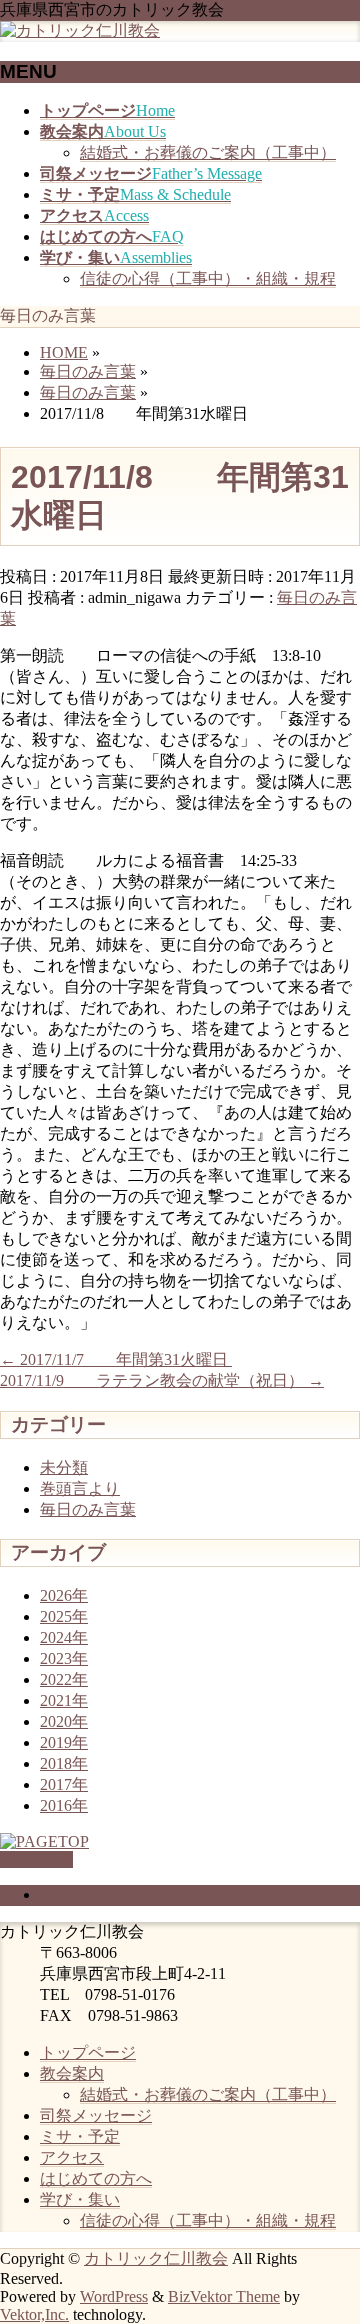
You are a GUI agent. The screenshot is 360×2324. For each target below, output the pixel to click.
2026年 (64, 1595)
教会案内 (72, 2073)
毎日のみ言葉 (88, 1509)
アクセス (72, 2157)
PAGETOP (36, 1859)
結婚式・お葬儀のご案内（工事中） (208, 152)
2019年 (64, 1742)
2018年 (64, 1763)
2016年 (64, 1805)
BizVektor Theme (224, 2296)
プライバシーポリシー (120, 1894)
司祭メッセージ (96, 2115)
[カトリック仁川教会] (80, 30)
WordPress (114, 2296)
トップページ (88, 2052)
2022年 (64, 1679)
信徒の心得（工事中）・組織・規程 (208, 278)
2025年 (64, 1616)
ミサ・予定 (80, 2136)
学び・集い (80, 2199)
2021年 (64, 1700)
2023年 (64, 1658)
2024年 (64, 1637)
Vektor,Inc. (34, 2314)
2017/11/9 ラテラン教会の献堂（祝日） (162, 1380)
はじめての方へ (96, 2178)
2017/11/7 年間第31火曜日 (116, 1359)
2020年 (64, 1721)
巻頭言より (80, 1488)
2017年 (64, 1784)
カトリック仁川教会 (156, 2258)
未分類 (64, 1467)
